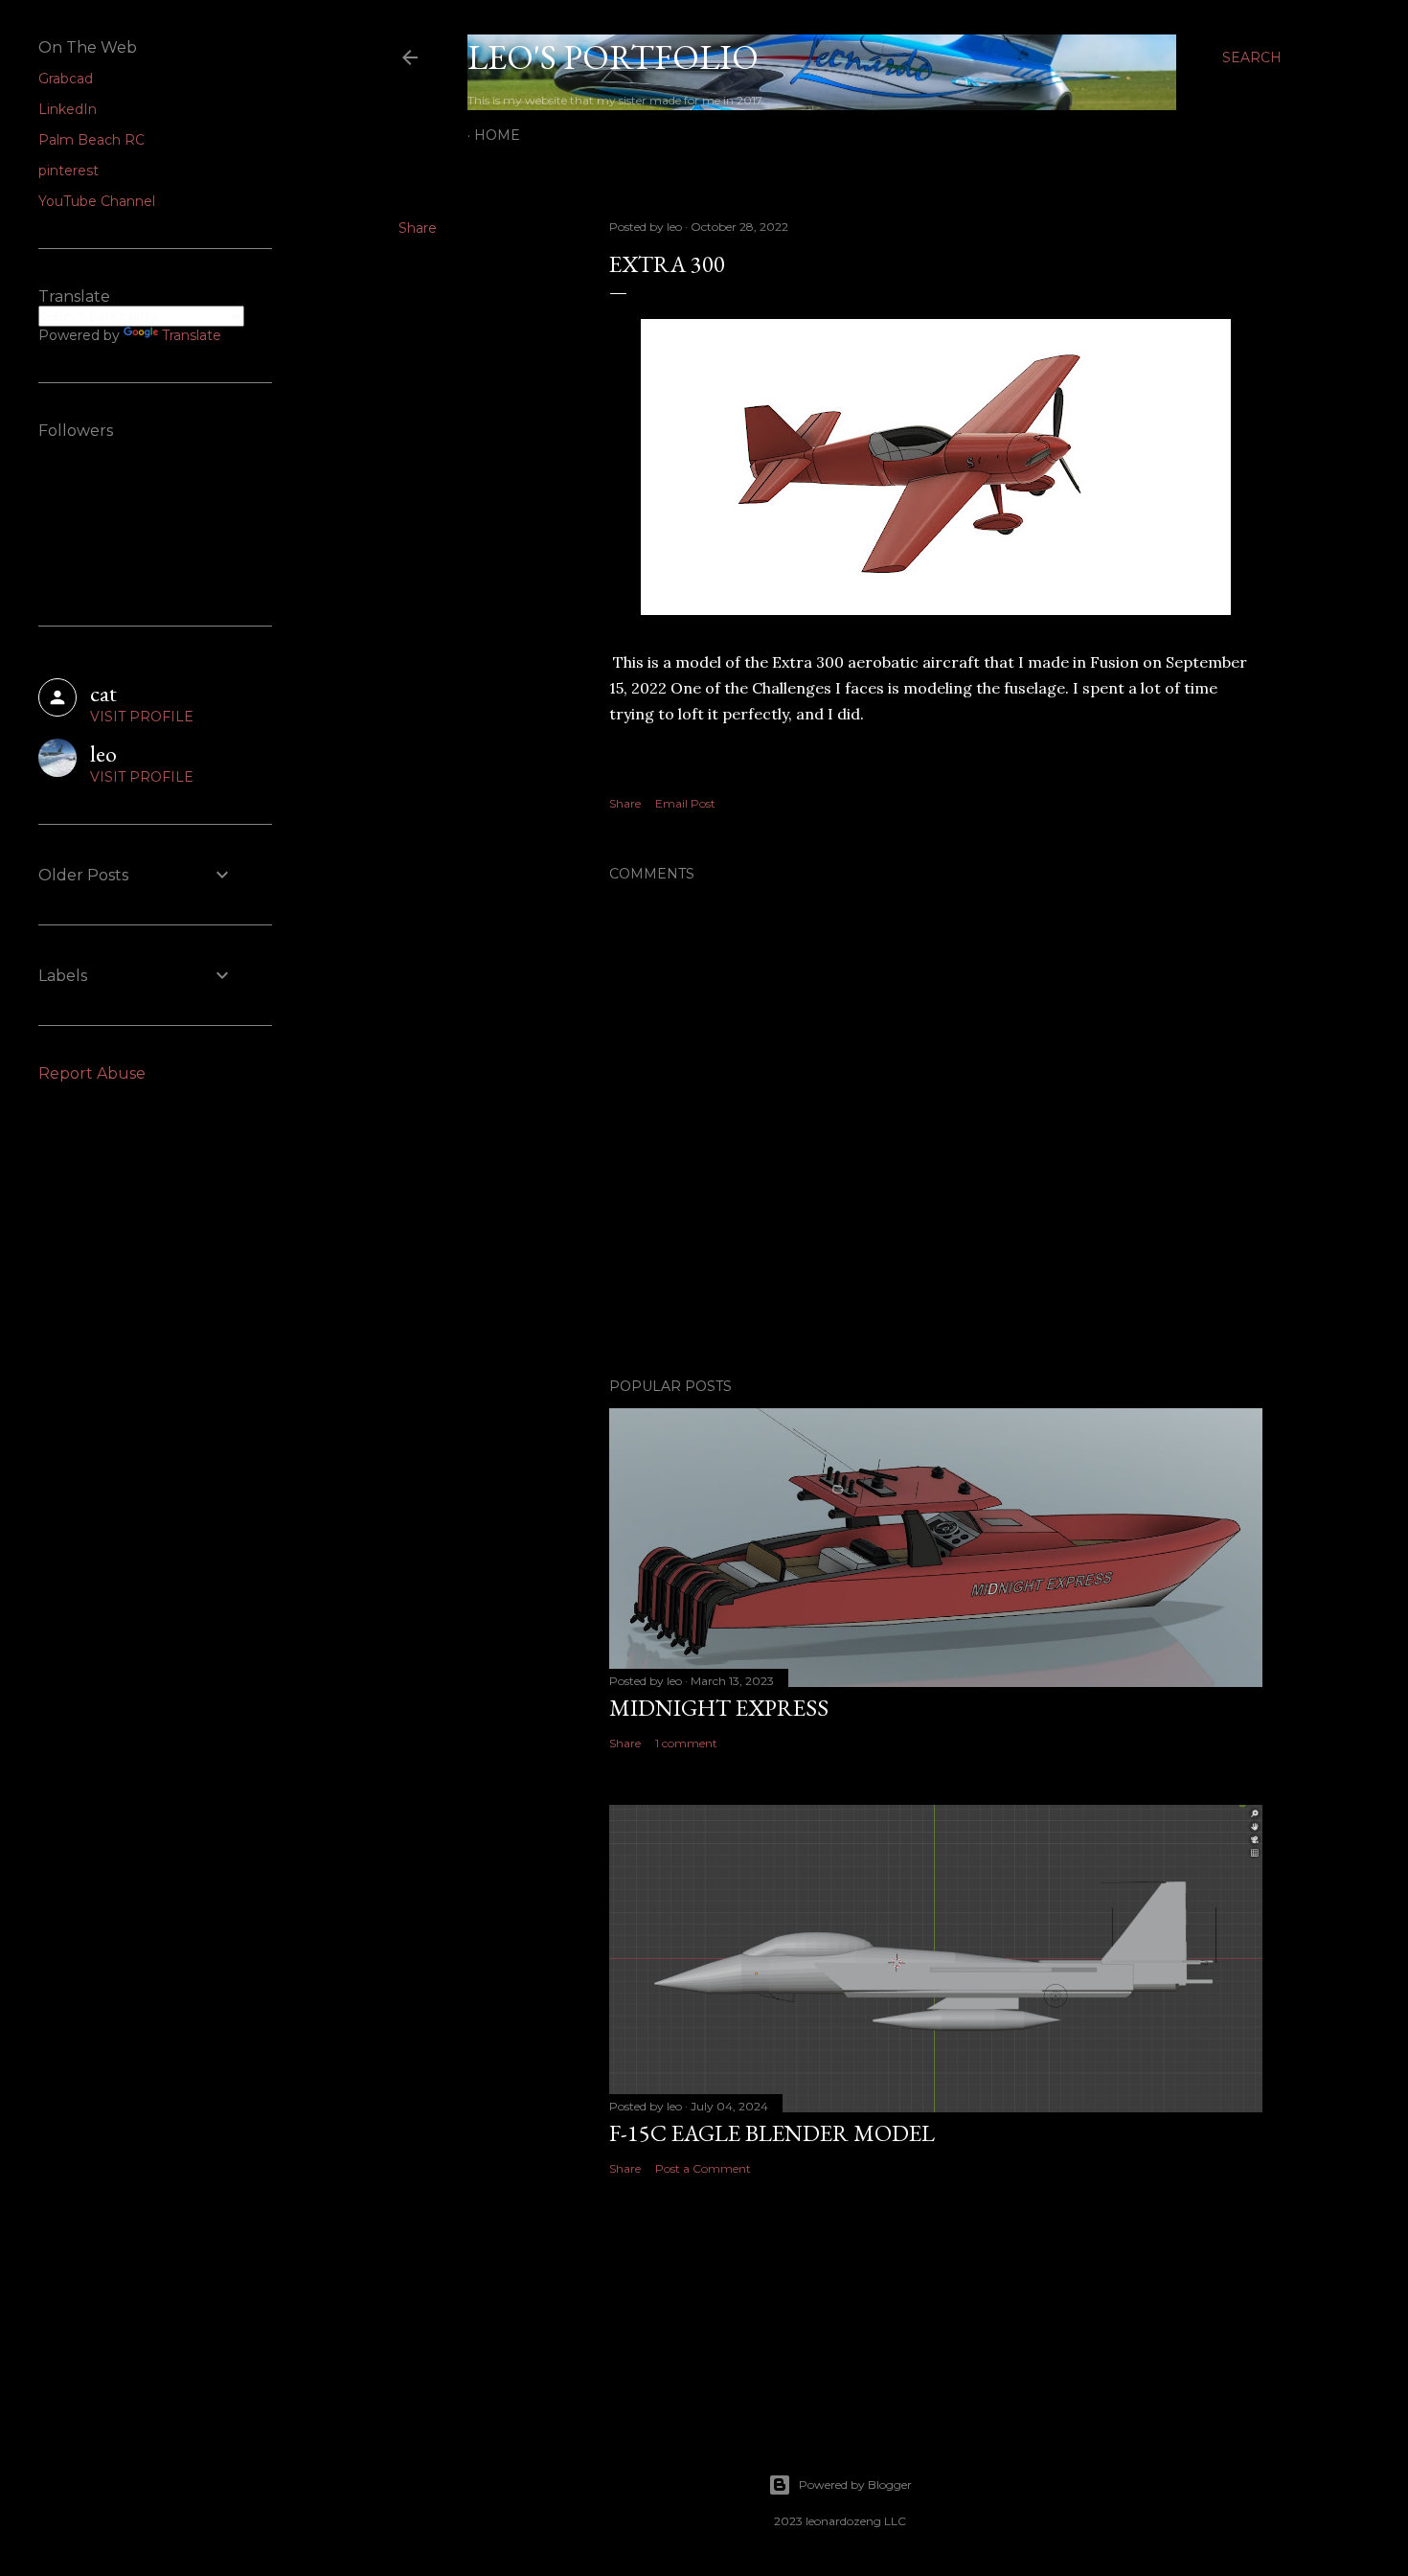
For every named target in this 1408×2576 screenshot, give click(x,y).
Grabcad (66, 79)
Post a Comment (703, 2168)
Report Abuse (92, 1073)
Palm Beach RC (91, 140)
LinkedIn (68, 109)
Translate (192, 335)
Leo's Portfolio (613, 57)
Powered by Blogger (855, 2485)
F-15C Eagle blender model (772, 2133)
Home (497, 135)
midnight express (719, 1708)
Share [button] (418, 228)
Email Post (685, 803)
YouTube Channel (97, 201)
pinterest (68, 171)
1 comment (686, 1743)
